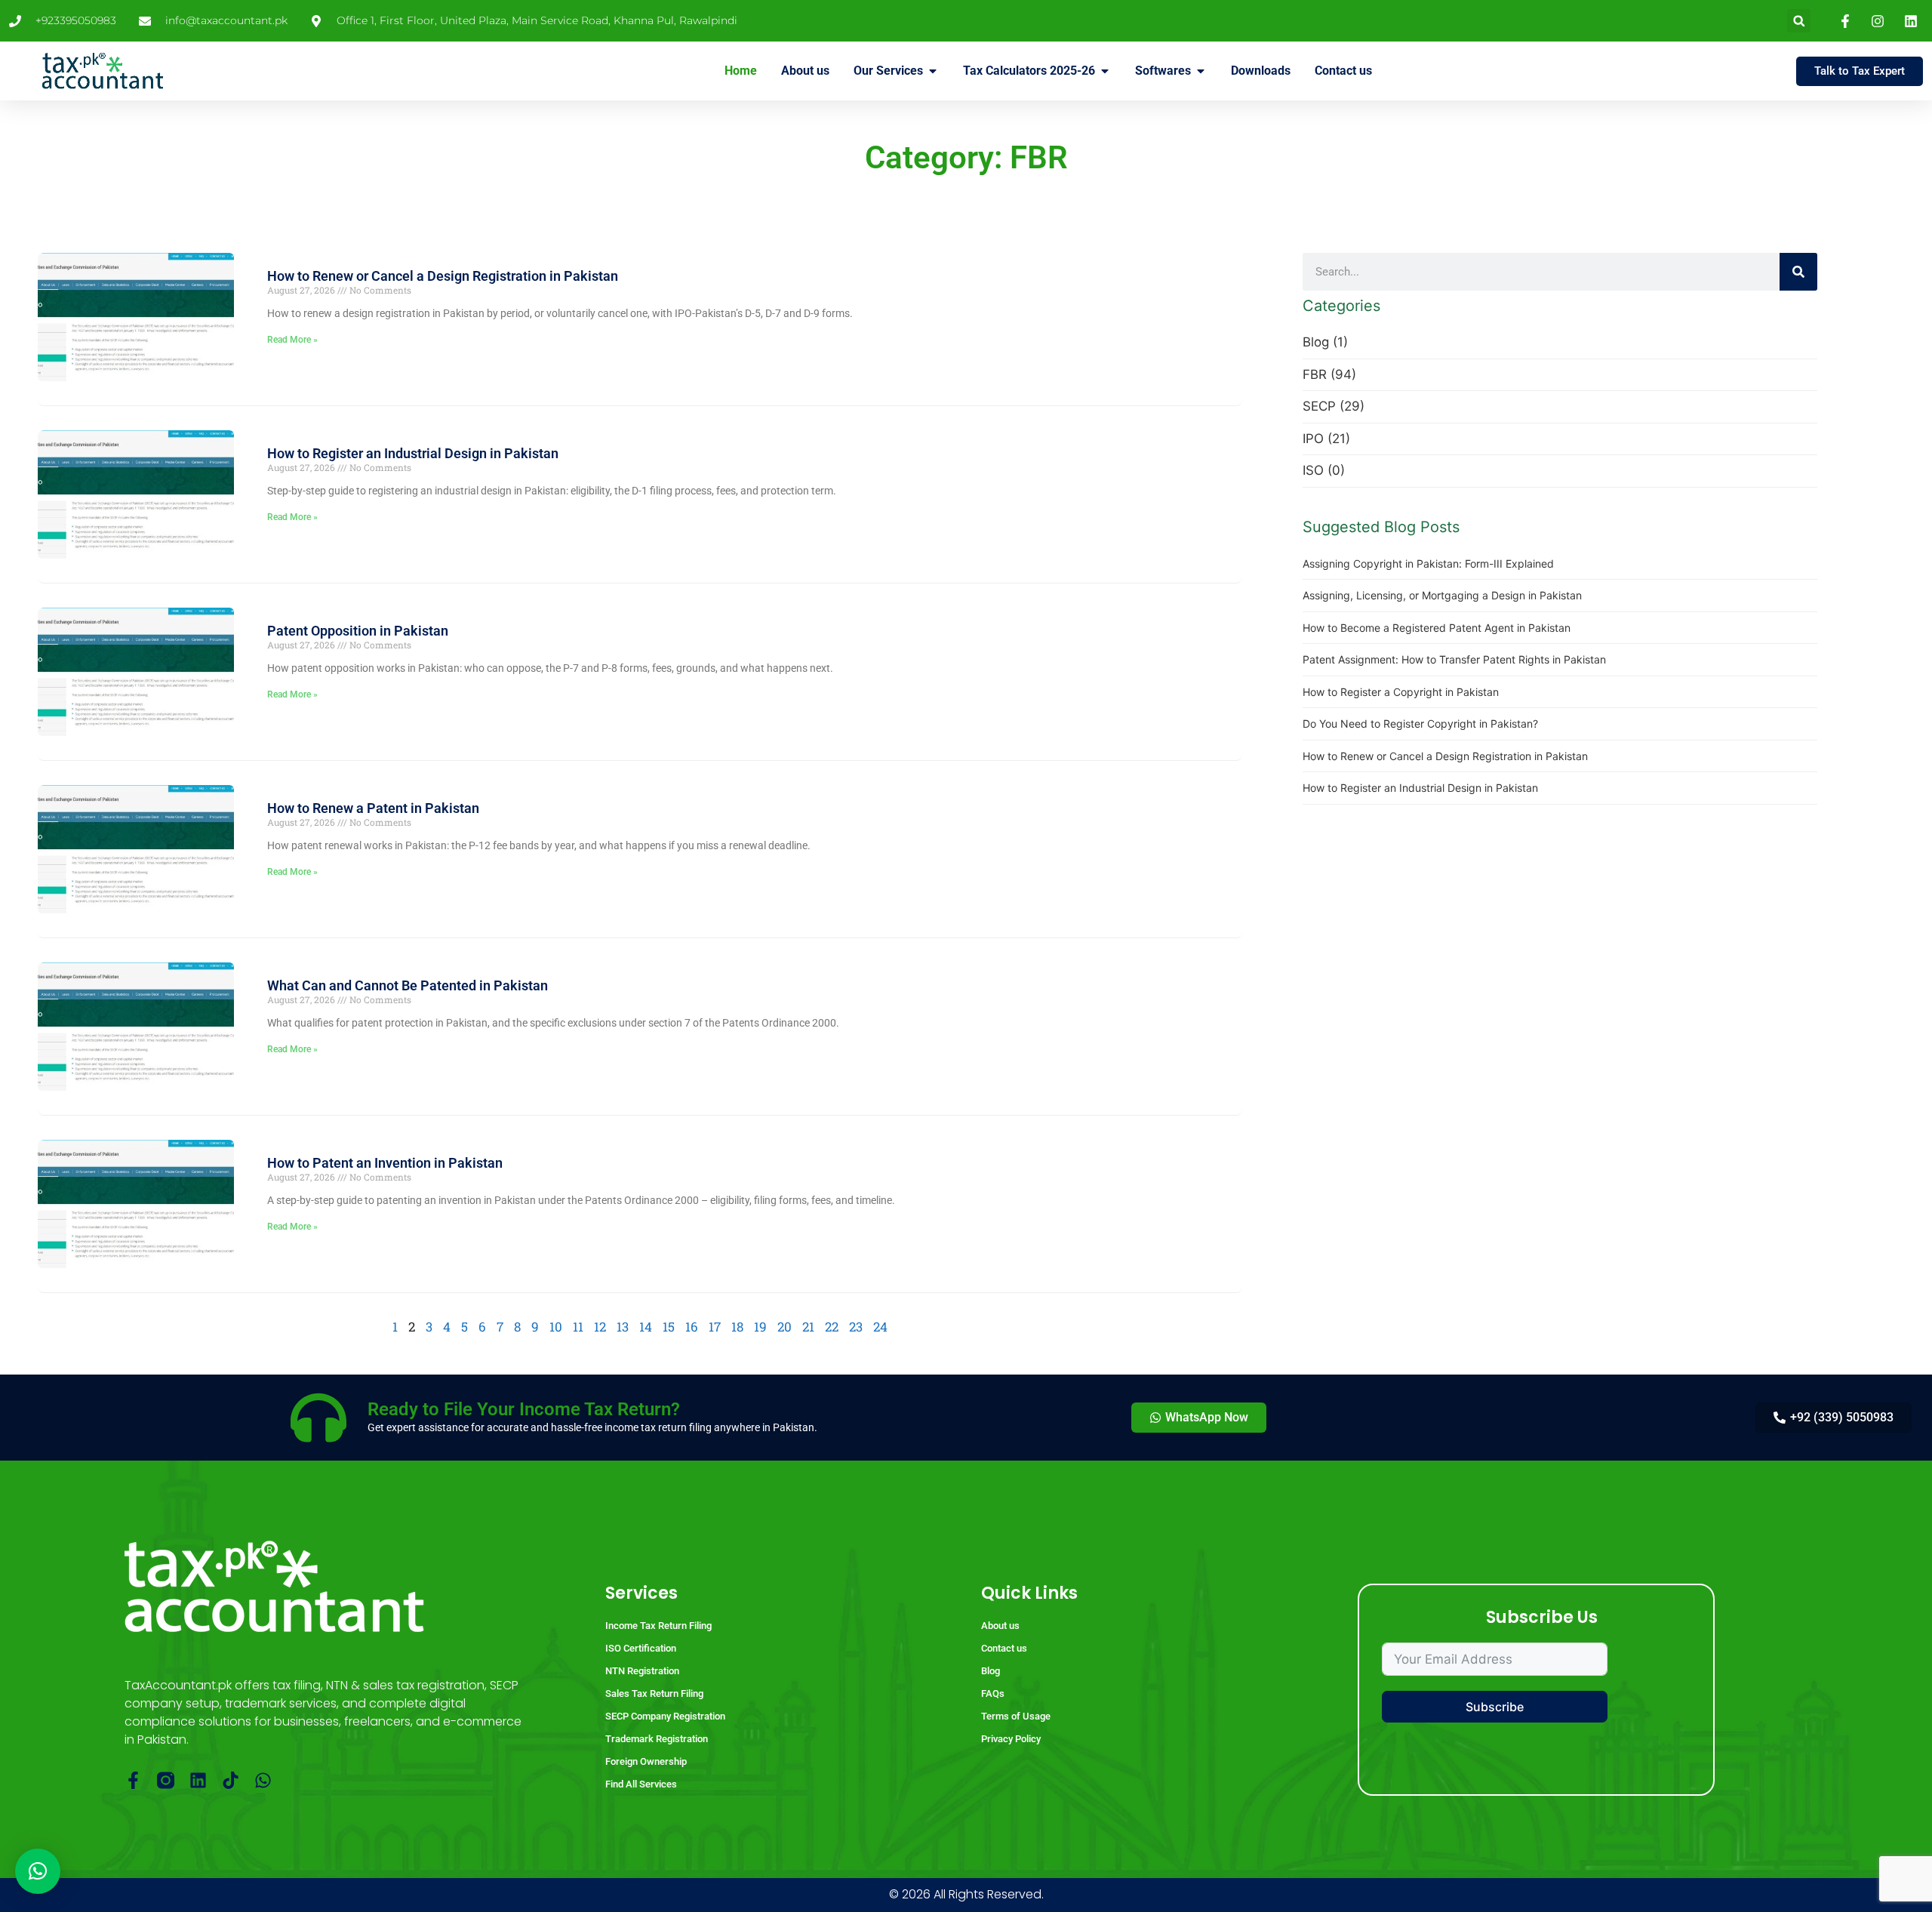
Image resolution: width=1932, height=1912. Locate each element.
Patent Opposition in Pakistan (358, 631)
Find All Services (641, 1784)
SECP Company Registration (665, 1716)
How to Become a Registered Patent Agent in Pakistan (1437, 628)
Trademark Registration (657, 1739)
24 (880, 1327)
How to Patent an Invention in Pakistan (385, 1163)
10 (556, 1327)
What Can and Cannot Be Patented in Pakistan (408, 985)
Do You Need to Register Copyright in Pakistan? (1420, 724)
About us (1000, 1626)
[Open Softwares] (1201, 71)
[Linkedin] (198, 1780)
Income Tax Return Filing (658, 1626)
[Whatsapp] (263, 1780)
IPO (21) (1326, 439)
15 (669, 1327)
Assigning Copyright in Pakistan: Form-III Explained (1428, 563)
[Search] (1798, 272)
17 (715, 1327)
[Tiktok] (231, 1780)
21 (808, 1327)
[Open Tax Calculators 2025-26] (1105, 71)
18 (737, 1327)
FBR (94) (1329, 374)
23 (856, 1327)
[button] (1799, 21)
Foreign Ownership (646, 1761)
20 (784, 1327)
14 (646, 1327)
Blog (991, 1671)
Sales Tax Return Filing (654, 1693)
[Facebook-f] (133, 1780)
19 (760, 1327)
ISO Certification (641, 1648)
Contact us (1004, 1648)
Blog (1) (1325, 342)
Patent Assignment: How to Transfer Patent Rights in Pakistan (1454, 659)
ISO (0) (1324, 470)
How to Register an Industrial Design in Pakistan (413, 453)
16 (692, 1327)
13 (623, 1327)
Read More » (292, 340)
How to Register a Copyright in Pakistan (1401, 692)
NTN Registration (642, 1671)
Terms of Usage (1016, 1716)
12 (600, 1327)
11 (578, 1327)
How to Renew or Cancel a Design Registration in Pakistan (443, 276)
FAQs (993, 1693)
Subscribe (1495, 1707)
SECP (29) (1334, 406)
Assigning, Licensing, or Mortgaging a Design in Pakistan (1442, 595)
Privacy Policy (1011, 1739)
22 (832, 1327)
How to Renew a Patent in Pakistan (373, 808)
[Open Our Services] (933, 71)
